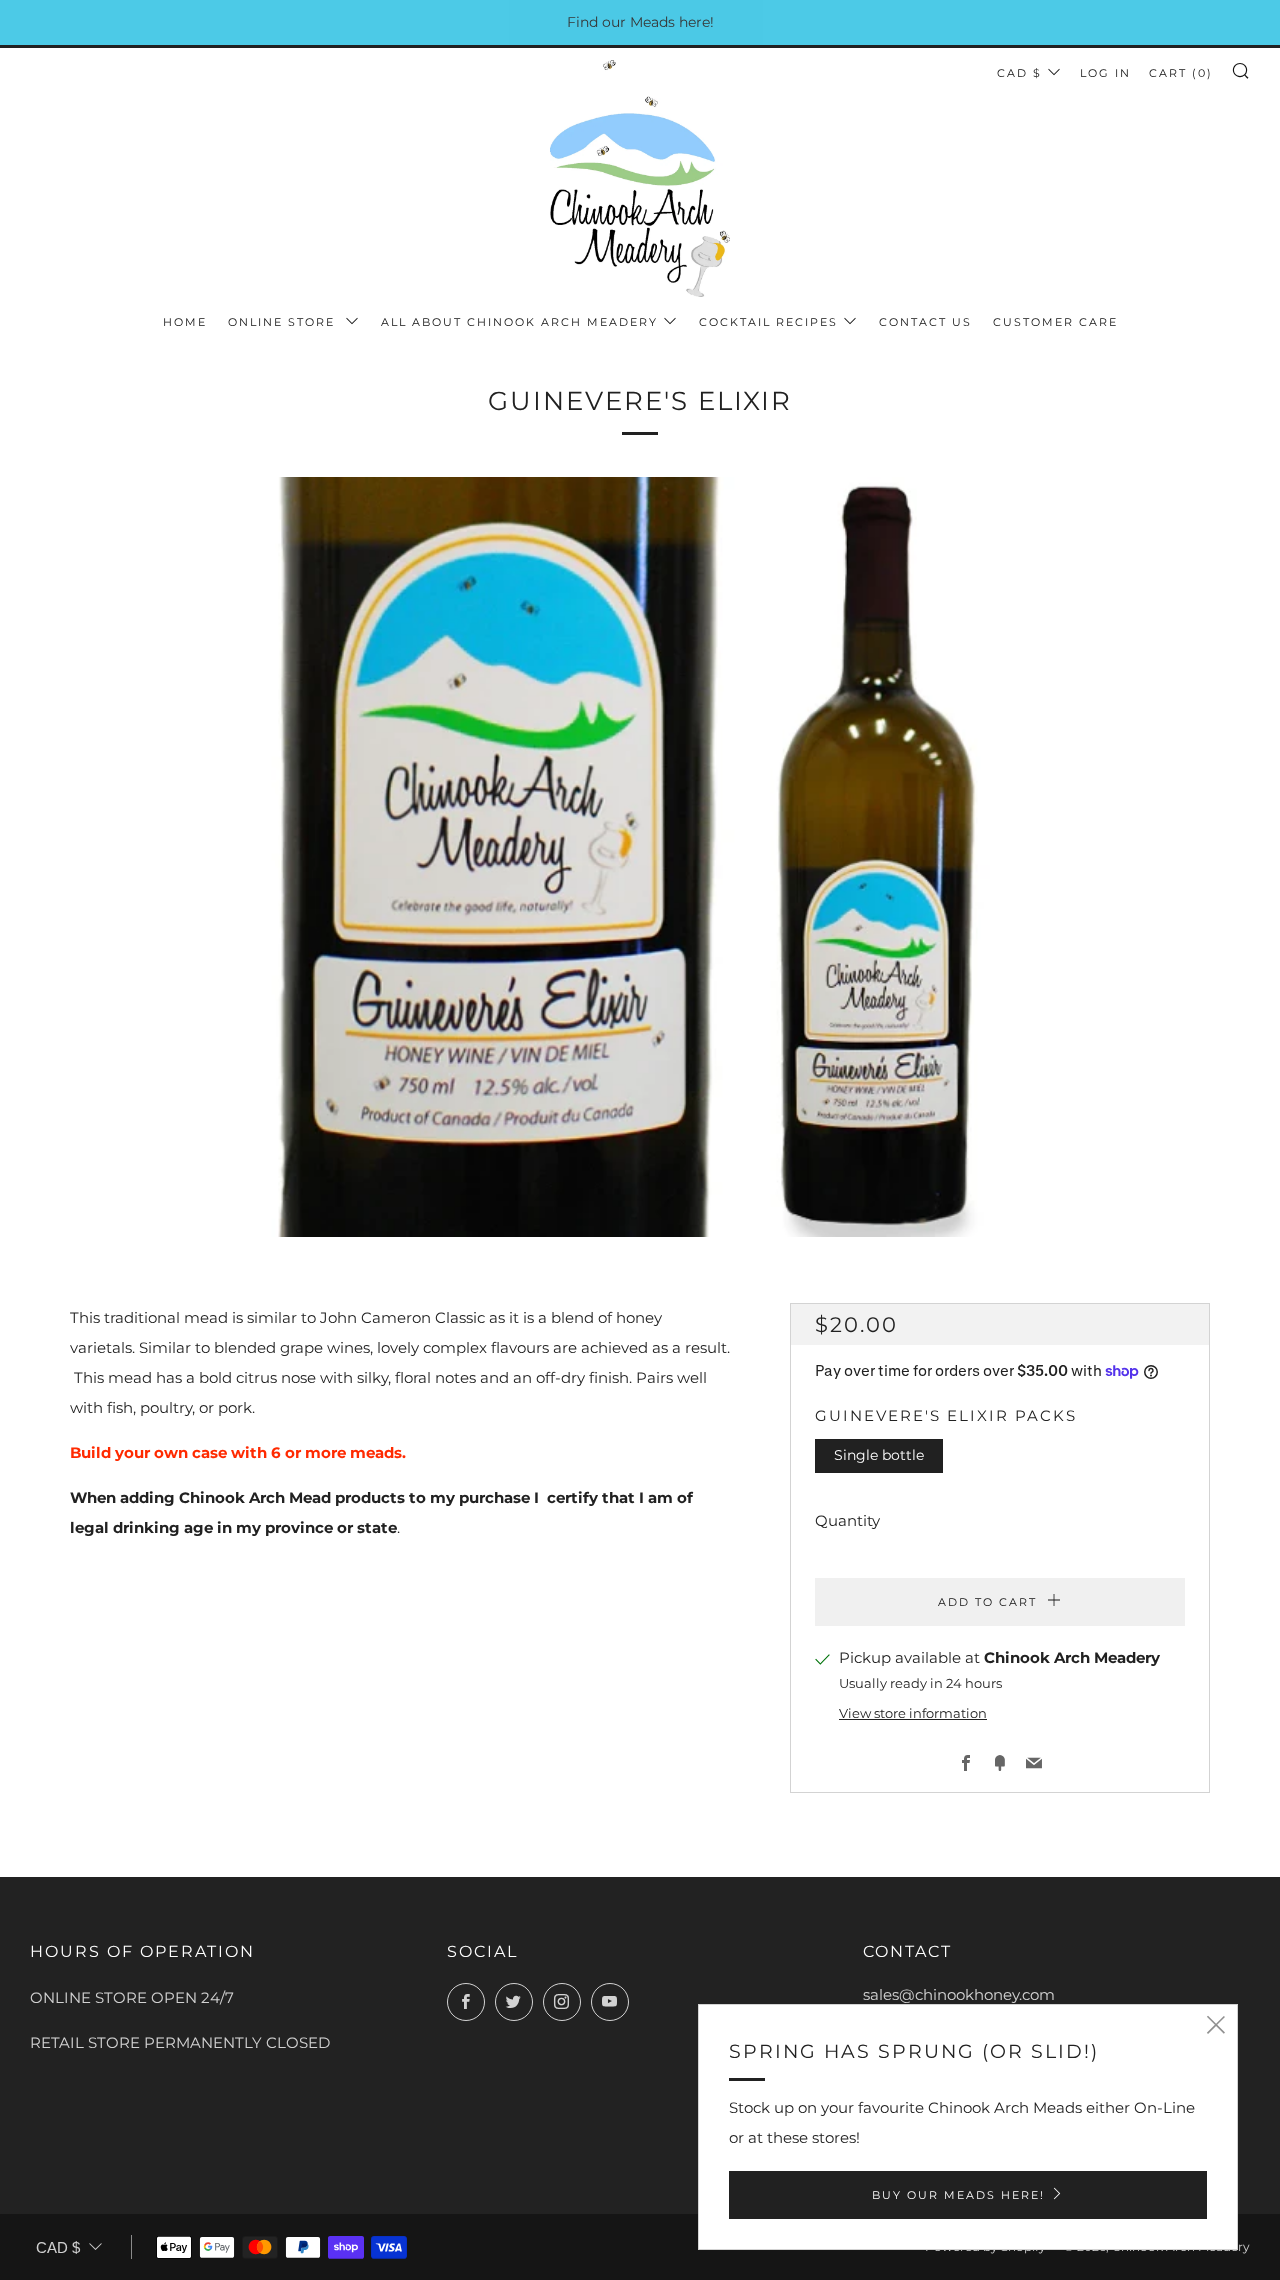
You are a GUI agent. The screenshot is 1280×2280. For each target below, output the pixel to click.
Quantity (847, 1520)
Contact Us (925, 322)
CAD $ (1019, 73)
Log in (1105, 73)
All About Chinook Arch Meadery (519, 322)
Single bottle (879, 1455)
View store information (913, 1713)
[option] (640, 857)
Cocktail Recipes (768, 322)
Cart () (1181, 73)
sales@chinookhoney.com (959, 1994)
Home (185, 322)
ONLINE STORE (284, 322)
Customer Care (1055, 322)
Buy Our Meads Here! (958, 2195)
